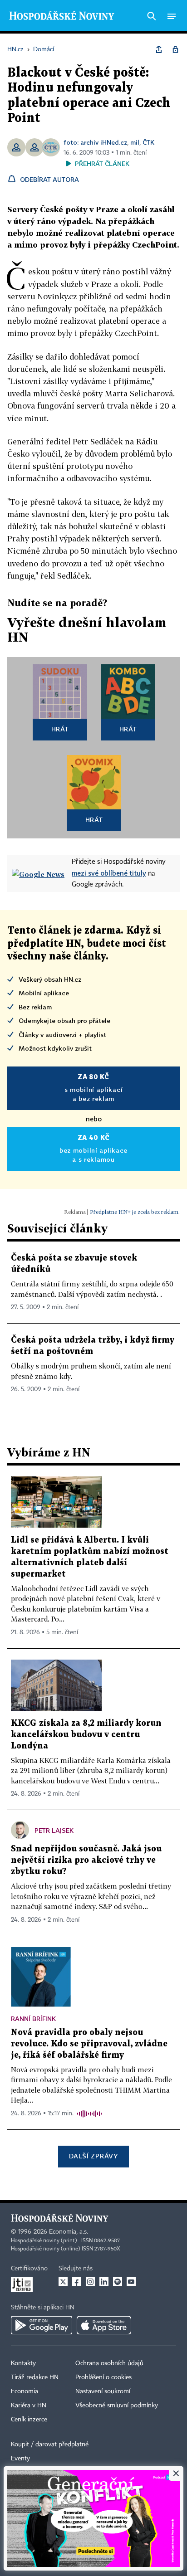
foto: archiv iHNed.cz (95, 142)
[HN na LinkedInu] (104, 2282)
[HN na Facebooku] (77, 2282)
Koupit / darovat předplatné (50, 2445)
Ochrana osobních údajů (109, 2363)
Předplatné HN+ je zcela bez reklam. (135, 1212)
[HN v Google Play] (42, 2325)
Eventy (20, 2459)
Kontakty (23, 2363)
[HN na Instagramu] (90, 2282)
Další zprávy (93, 2156)
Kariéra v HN (29, 2406)
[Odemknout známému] (175, 49)
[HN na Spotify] (118, 2282)
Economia (25, 2391)
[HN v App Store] (104, 2325)
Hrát (60, 729)
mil (135, 142)
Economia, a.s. (69, 2232)
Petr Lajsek (54, 1830)
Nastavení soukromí (103, 2391)
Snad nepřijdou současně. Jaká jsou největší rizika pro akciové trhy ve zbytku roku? (86, 1860)
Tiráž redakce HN (35, 2377)
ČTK (148, 142)
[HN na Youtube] (131, 2282)
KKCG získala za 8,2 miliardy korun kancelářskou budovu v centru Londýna (86, 1735)
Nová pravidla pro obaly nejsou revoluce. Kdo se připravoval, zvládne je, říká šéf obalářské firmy (89, 2044)
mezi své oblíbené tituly (109, 873)
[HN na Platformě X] (63, 2282)
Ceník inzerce (29, 2420)
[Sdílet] (159, 49)
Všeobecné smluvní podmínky (117, 2406)
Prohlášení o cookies (103, 2377)
